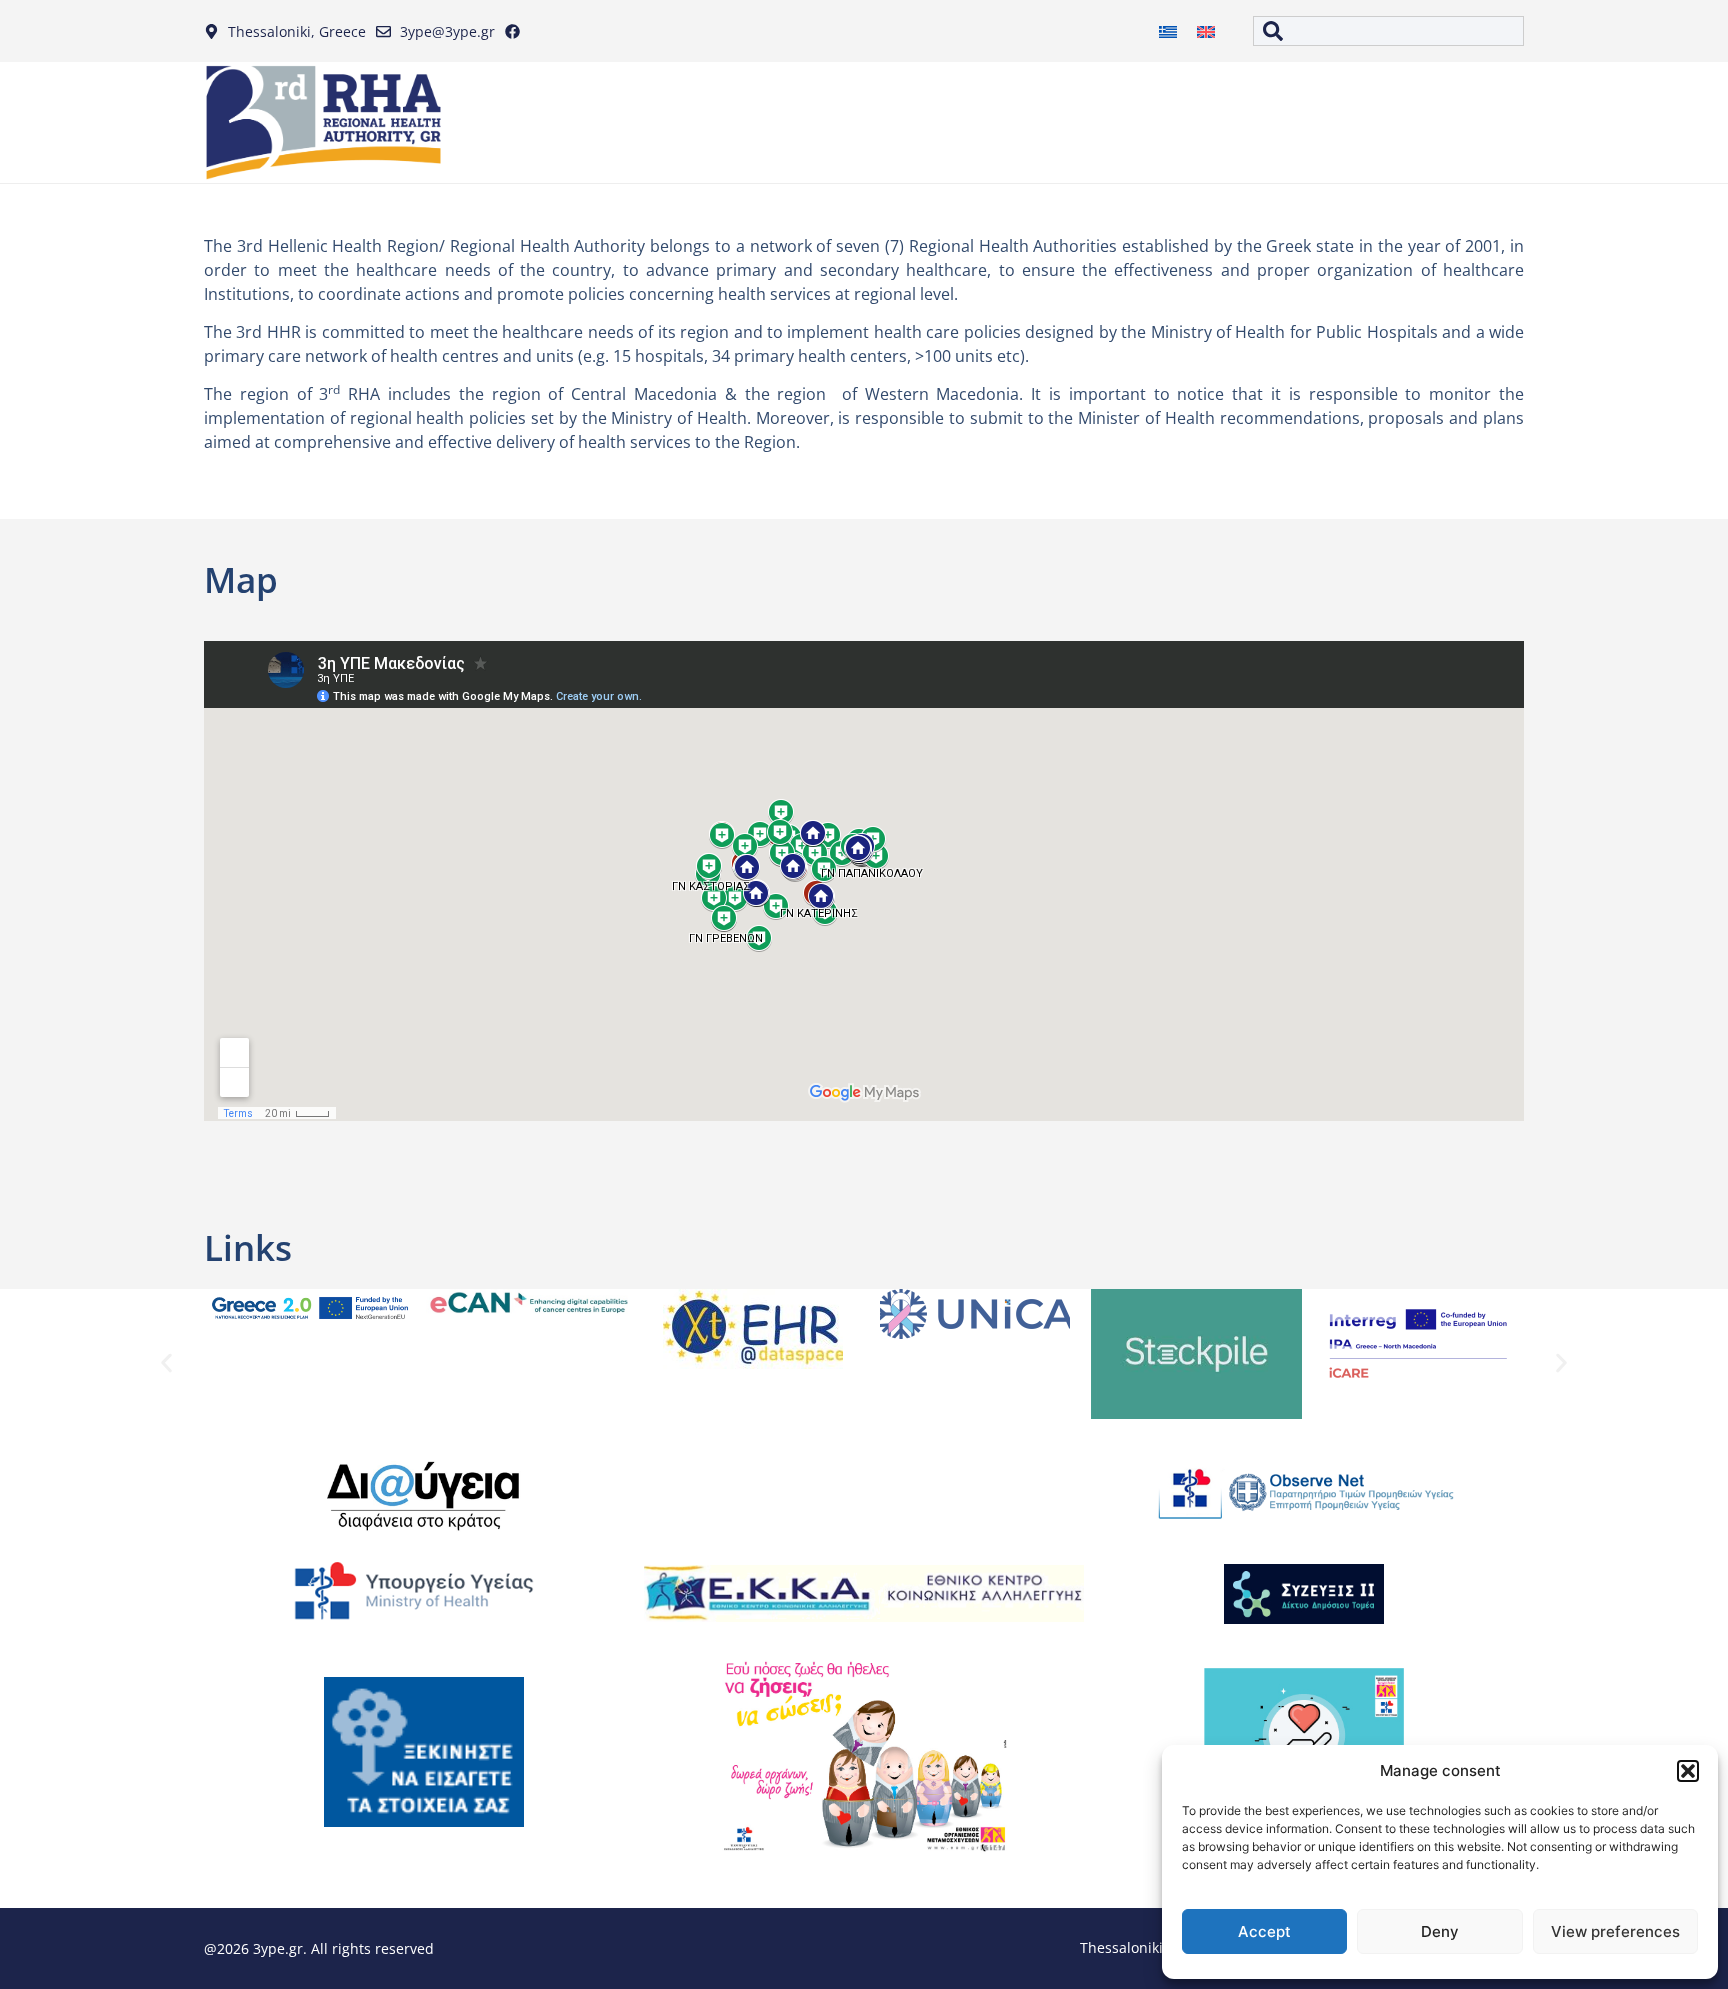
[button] (1688, 1771)
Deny (1440, 1931)
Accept (1264, 1931)
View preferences (1615, 1931)
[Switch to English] (1206, 31)
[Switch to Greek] (1168, 31)
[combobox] (1388, 31)
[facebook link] (517, 31)
